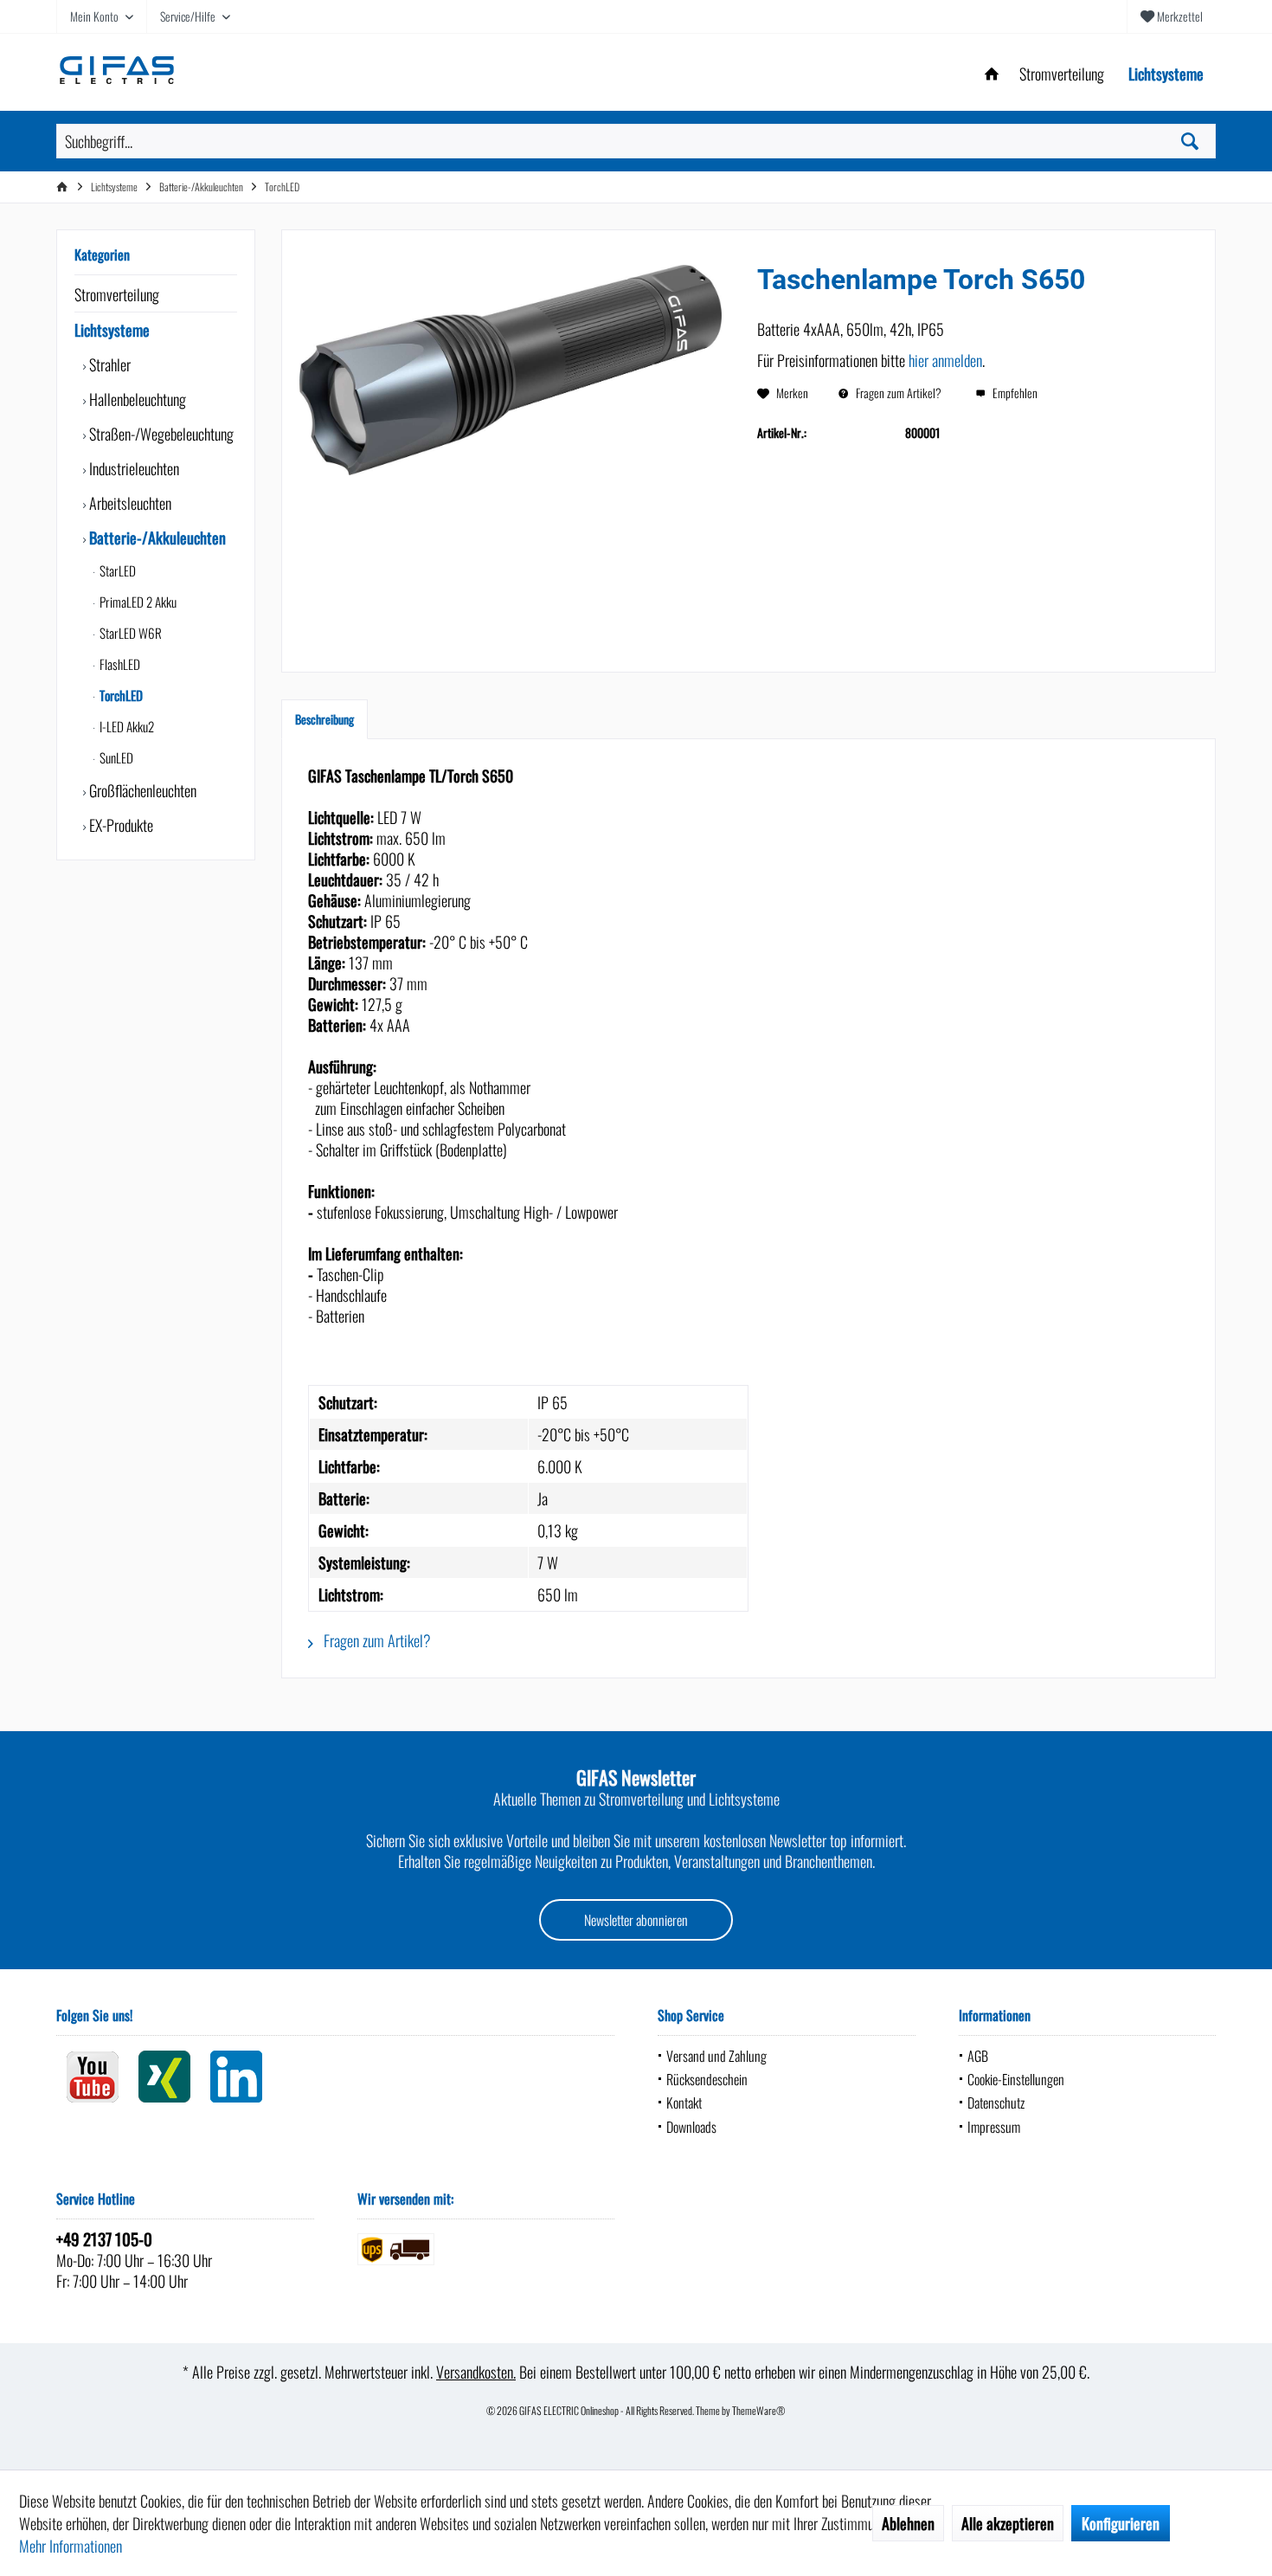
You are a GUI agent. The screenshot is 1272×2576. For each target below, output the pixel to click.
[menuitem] (1171, 16)
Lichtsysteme (112, 330)
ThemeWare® (759, 2410)
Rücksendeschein (707, 2079)
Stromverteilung (117, 294)
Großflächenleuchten (141, 790)
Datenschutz (996, 2103)
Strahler (108, 364)
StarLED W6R (129, 633)
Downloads (691, 2127)
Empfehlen (1014, 393)
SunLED (115, 757)
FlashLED (119, 664)
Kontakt (684, 2103)
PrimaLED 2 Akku (137, 602)
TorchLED (120, 695)
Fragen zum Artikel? (897, 393)
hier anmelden (945, 360)
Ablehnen (908, 2523)
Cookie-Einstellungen (1016, 2079)
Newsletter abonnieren (636, 1920)
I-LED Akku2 (125, 726)
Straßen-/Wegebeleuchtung (160, 434)
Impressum (994, 2127)
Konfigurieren (1121, 2523)
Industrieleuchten (132, 468)
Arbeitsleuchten (128, 503)
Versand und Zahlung (716, 2056)
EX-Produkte (119, 825)
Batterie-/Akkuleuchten (156, 538)
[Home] (992, 74)
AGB (978, 2056)
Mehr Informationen (71, 2546)
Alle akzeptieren (1008, 2523)
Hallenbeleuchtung (136, 399)
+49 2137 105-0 (104, 2238)
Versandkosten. (476, 2372)
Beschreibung (324, 719)
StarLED (116, 570)
